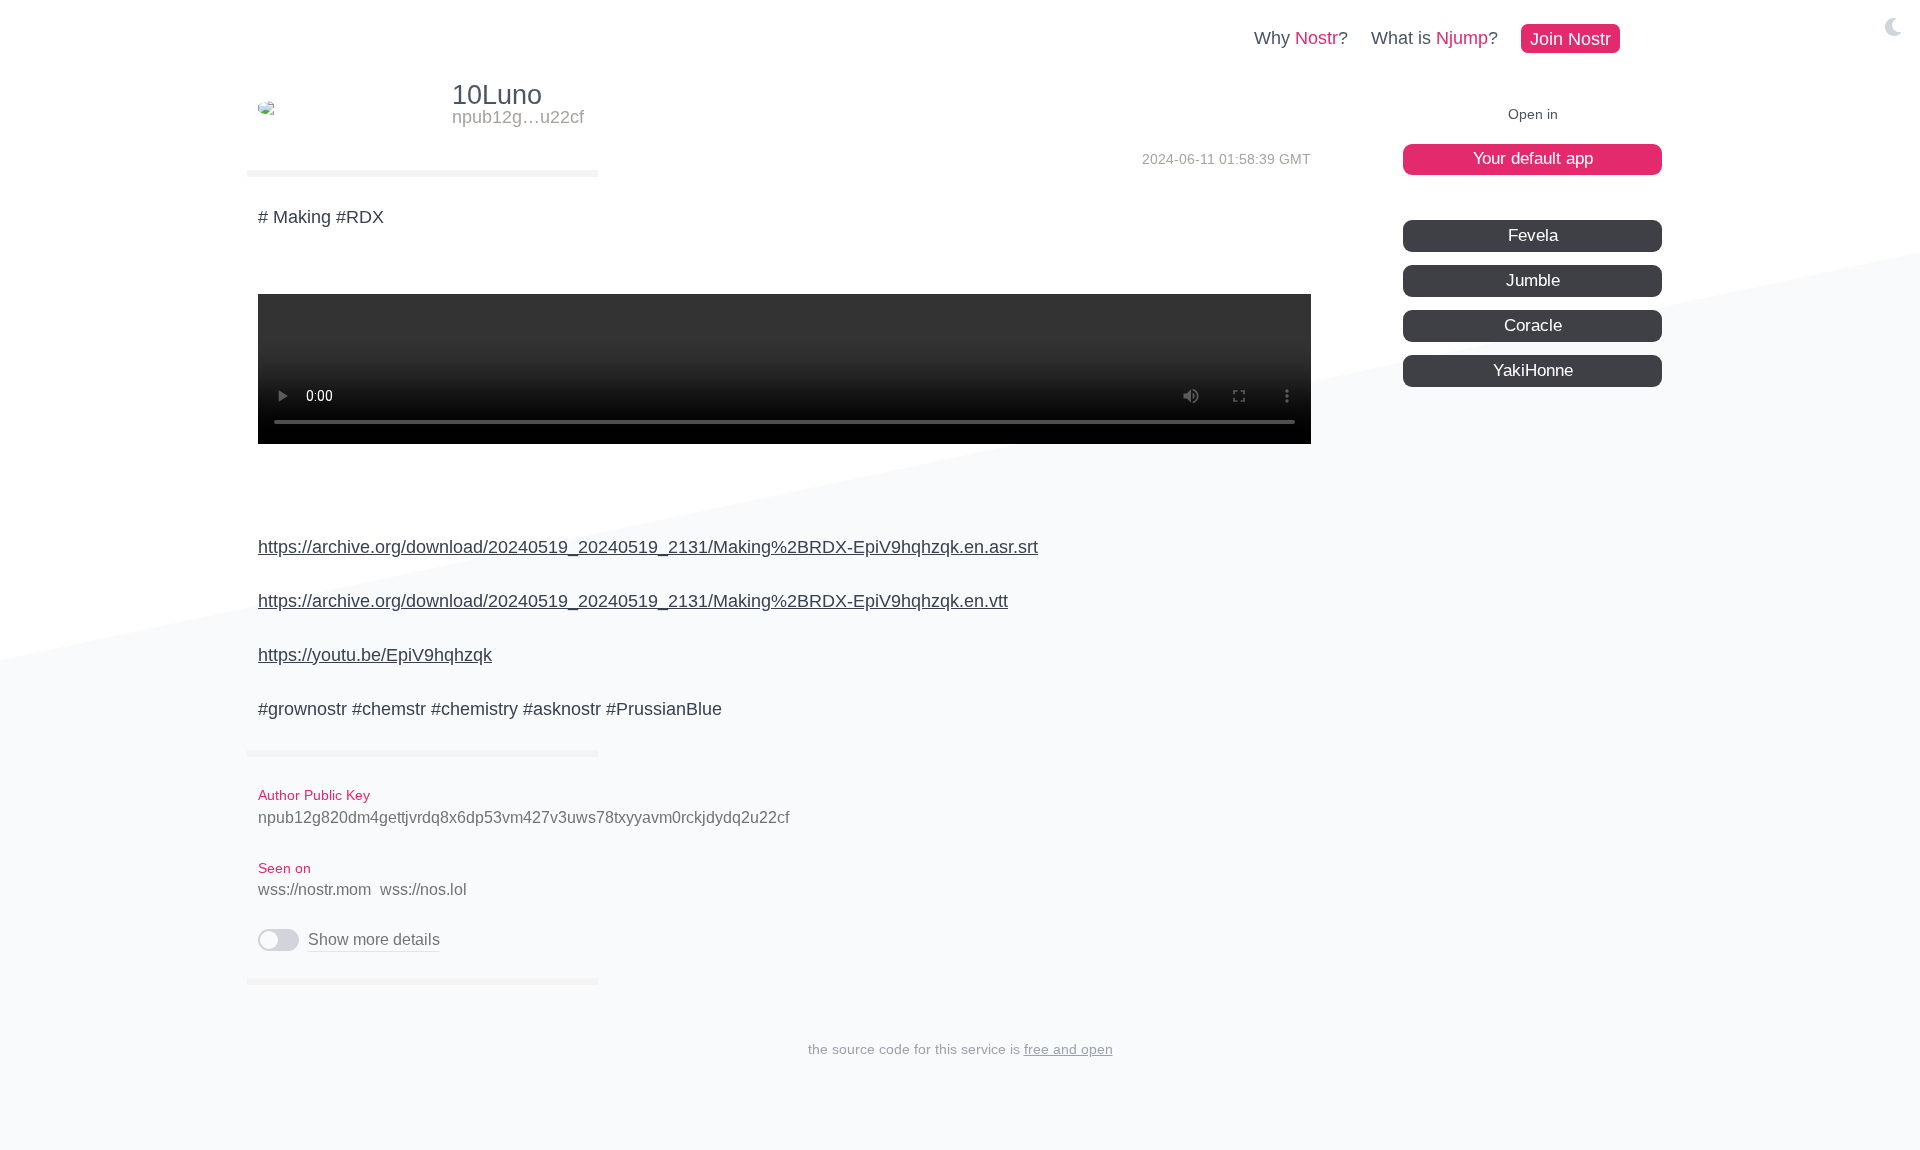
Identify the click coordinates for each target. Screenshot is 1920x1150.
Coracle (1533, 324)
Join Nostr (1570, 38)
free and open (1068, 1049)
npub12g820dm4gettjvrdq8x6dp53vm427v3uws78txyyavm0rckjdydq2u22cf (523, 817)
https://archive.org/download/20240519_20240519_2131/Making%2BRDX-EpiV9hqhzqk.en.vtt (633, 601)
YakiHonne (1533, 369)
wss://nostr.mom (314, 889)
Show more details (374, 939)
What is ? (1434, 38)
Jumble (1533, 279)
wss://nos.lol (423, 889)
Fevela (1533, 234)
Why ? (1301, 38)
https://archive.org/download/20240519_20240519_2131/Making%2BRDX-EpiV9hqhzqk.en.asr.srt (648, 547)
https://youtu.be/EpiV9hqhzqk (375, 655)
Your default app (1533, 158)
